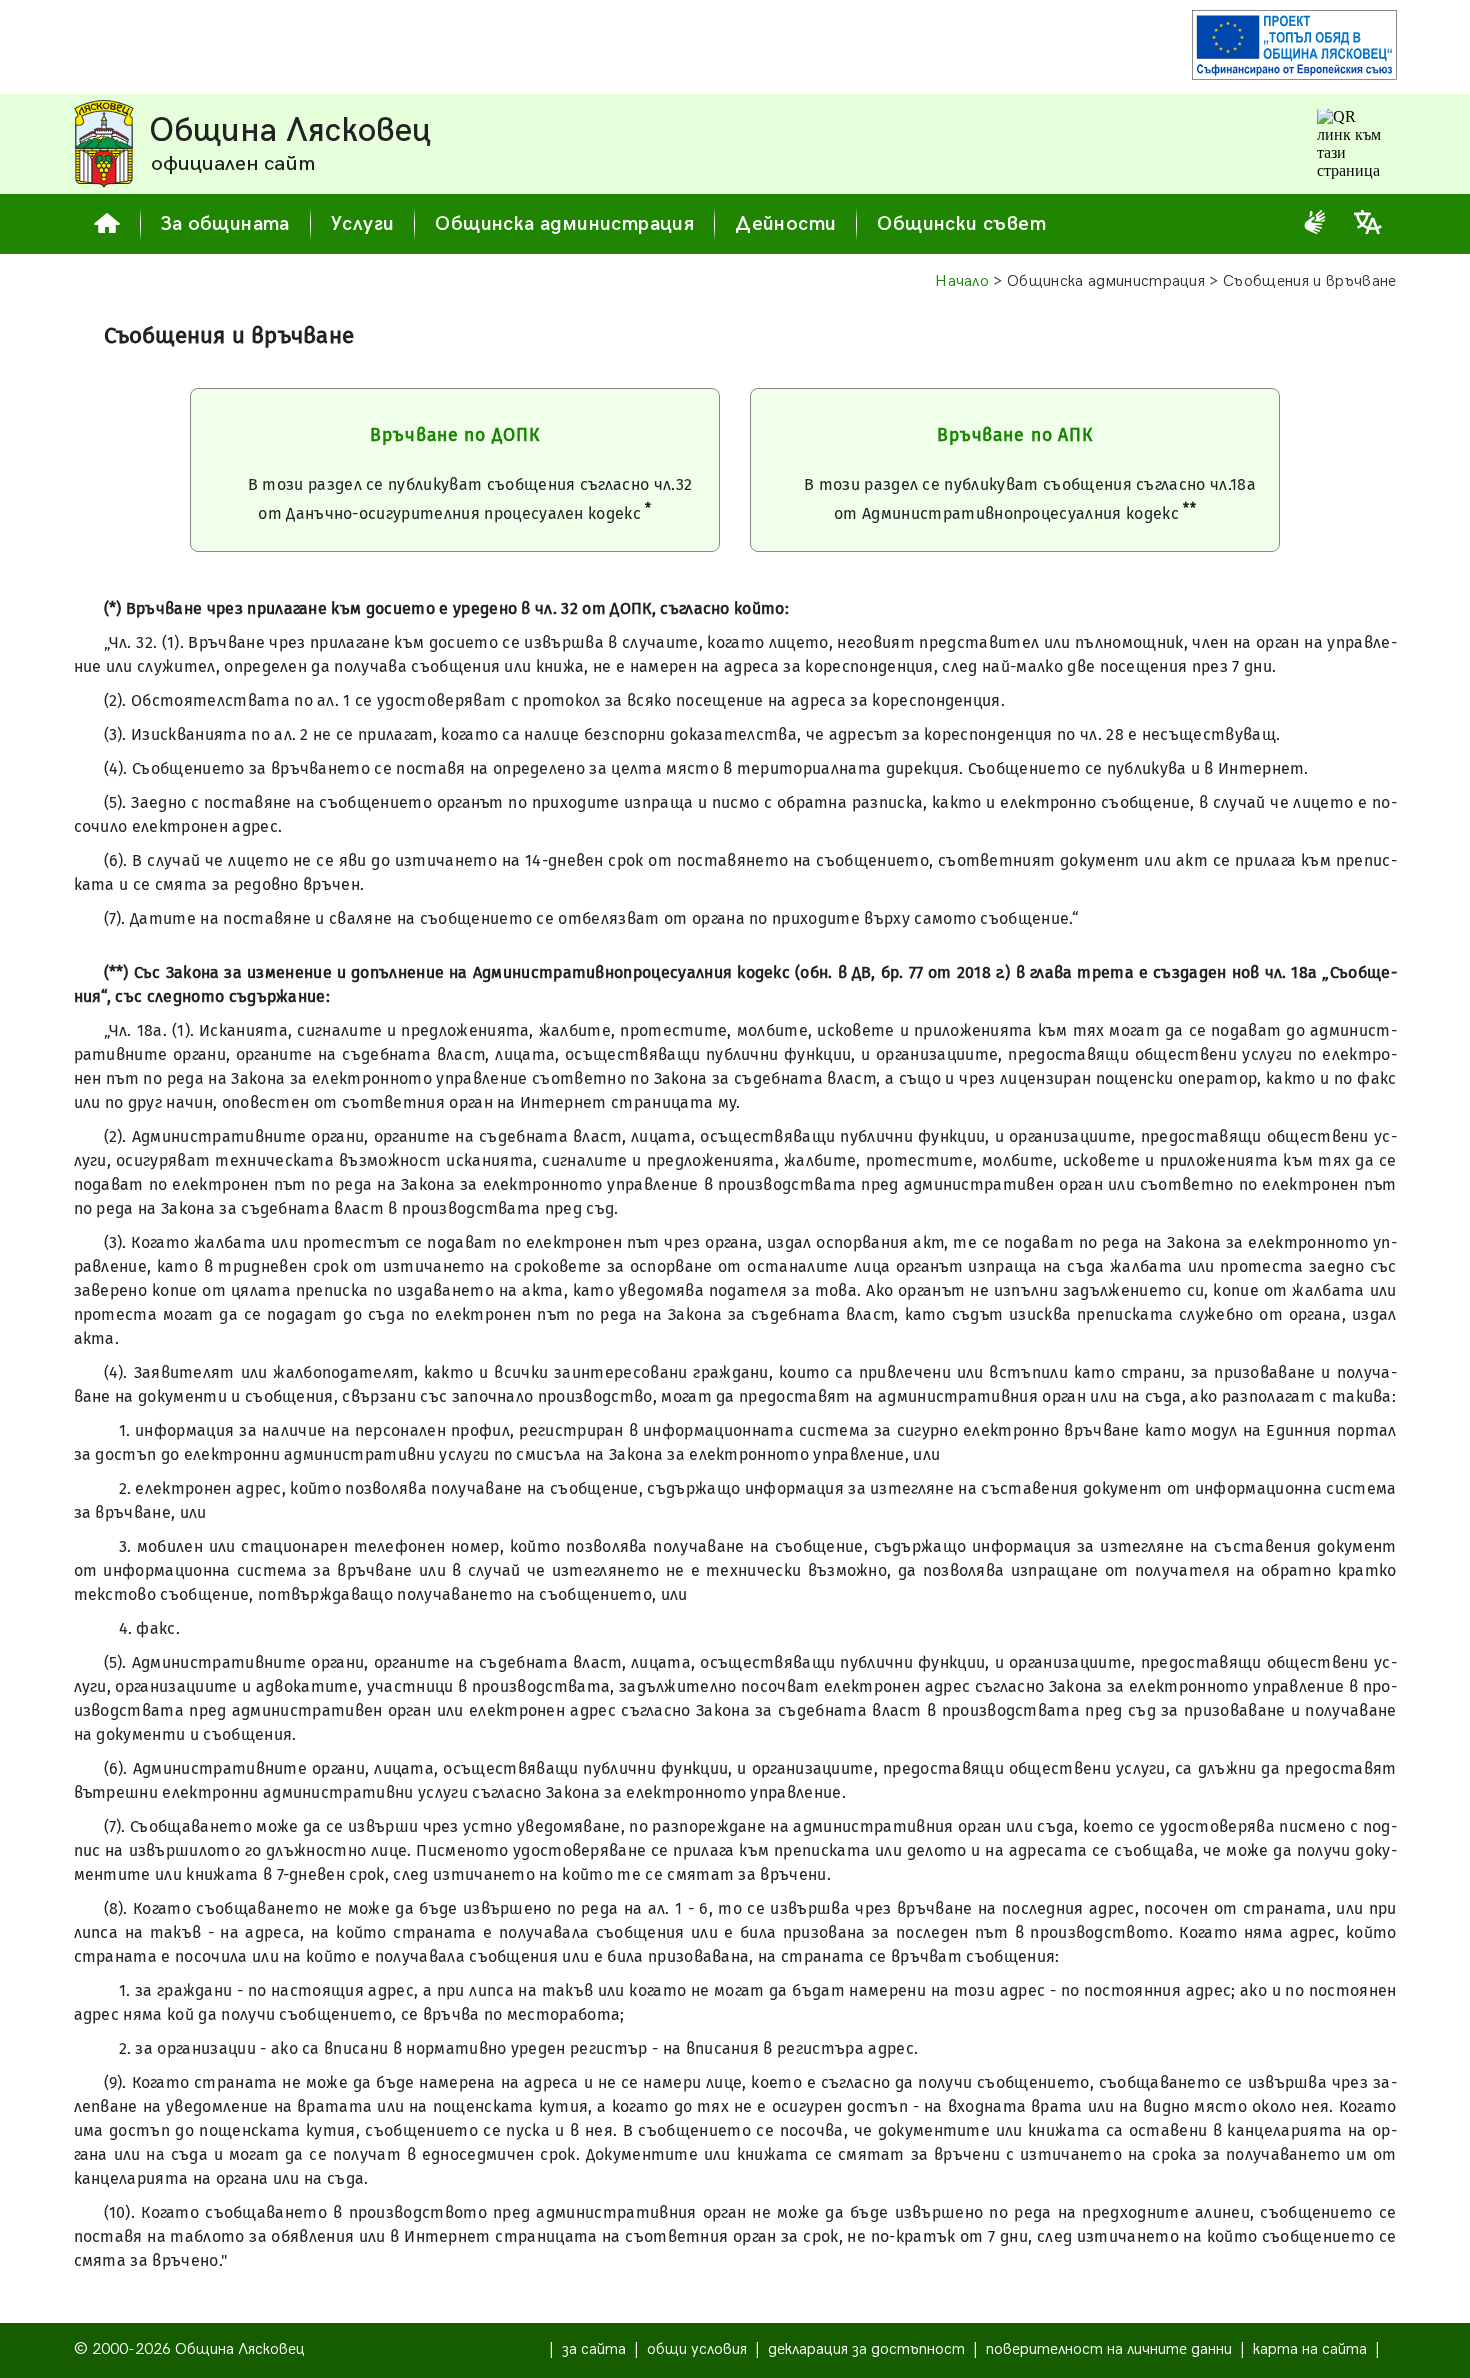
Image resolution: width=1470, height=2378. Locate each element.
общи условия (697, 2349)
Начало (962, 281)
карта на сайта (1310, 2349)
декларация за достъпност (866, 2349)
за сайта (594, 2349)
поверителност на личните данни (1109, 2349)
